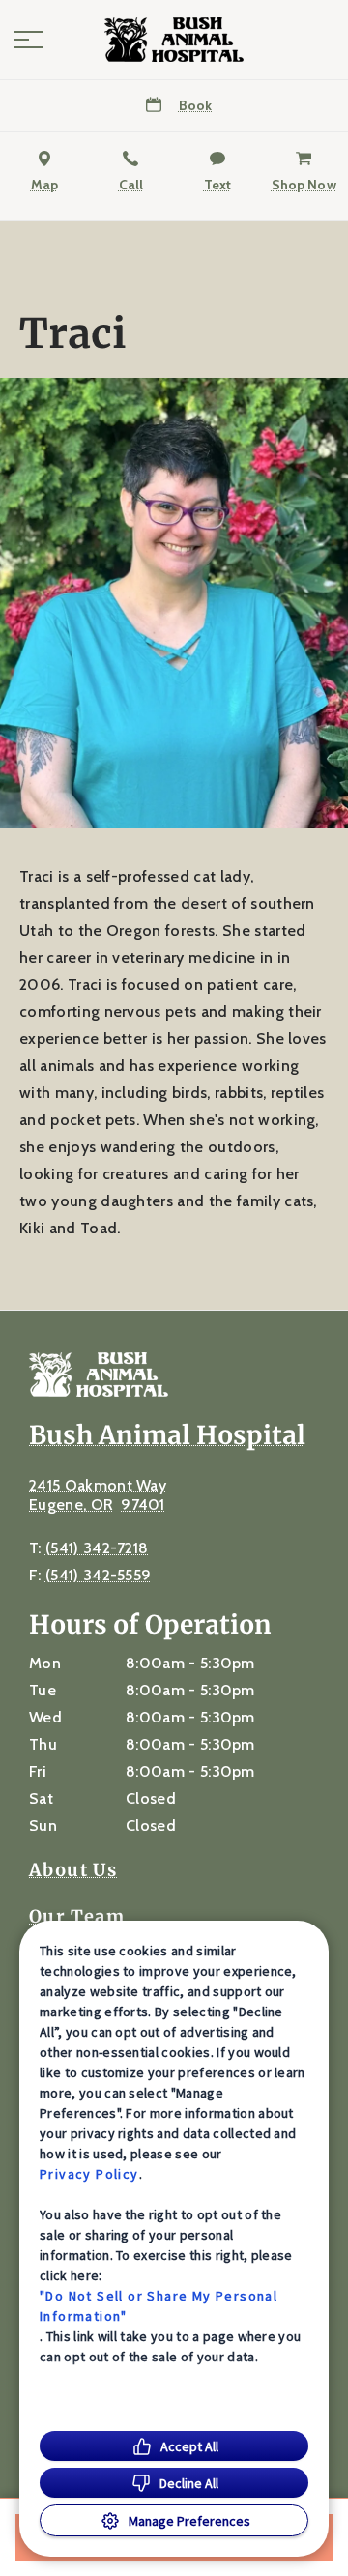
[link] (174, 40)
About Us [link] (73, 1870)
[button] (29, 40)
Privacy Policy (89, 2174)
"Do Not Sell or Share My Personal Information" (159, 2306)
